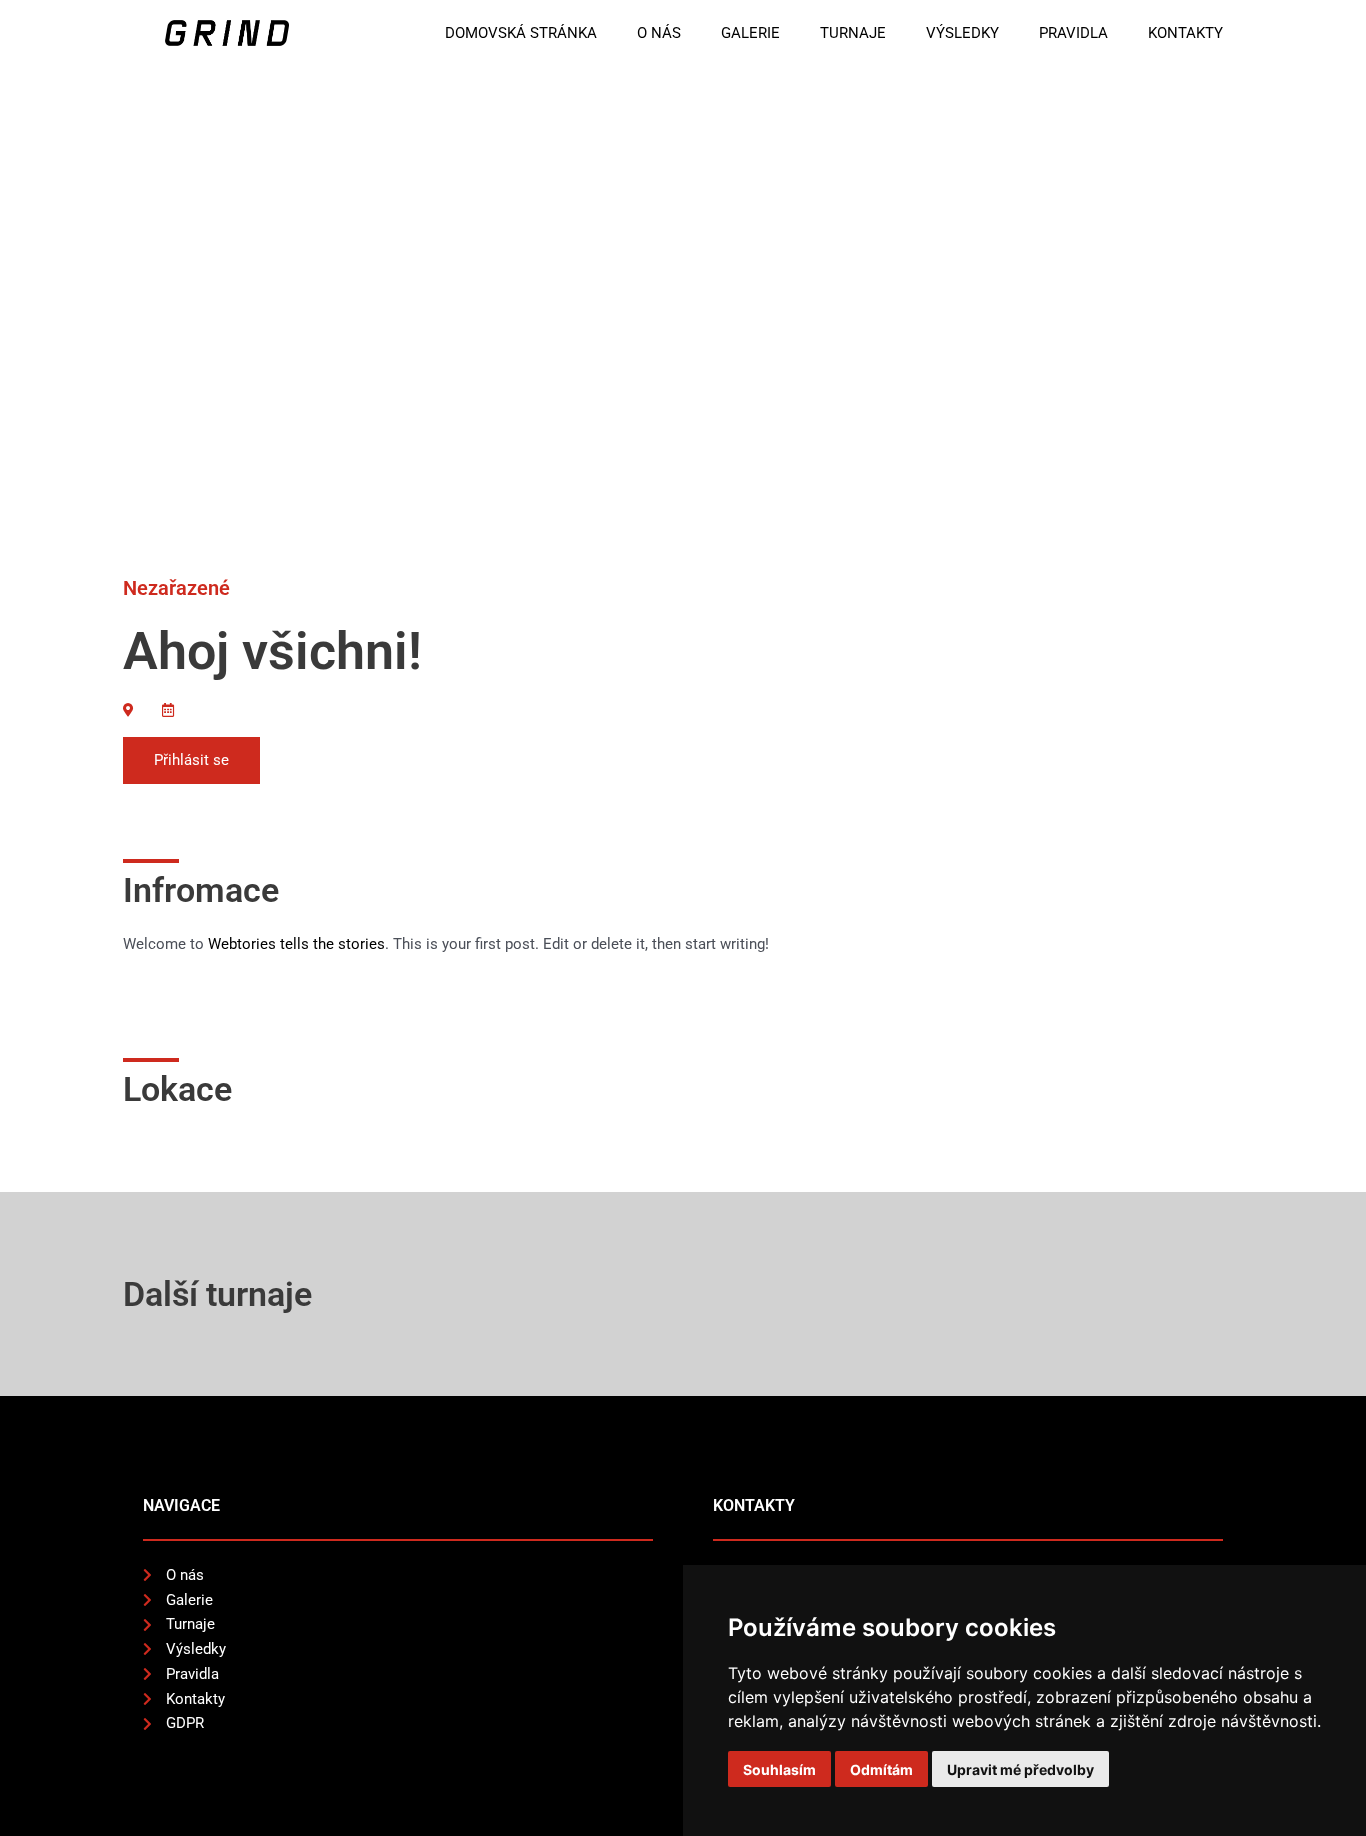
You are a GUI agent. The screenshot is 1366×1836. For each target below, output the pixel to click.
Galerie (750, 33)
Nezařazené (176, 588)
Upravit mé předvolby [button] (1020, 1769)
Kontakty (1185, 33)
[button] (191, 760)
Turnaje (853, 33)
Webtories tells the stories (296, 944)
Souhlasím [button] (779, 1769)
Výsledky (962, 33)
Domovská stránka (521, 33)
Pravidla (1073, 33)
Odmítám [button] (881, 1769)
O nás (659, 33)
